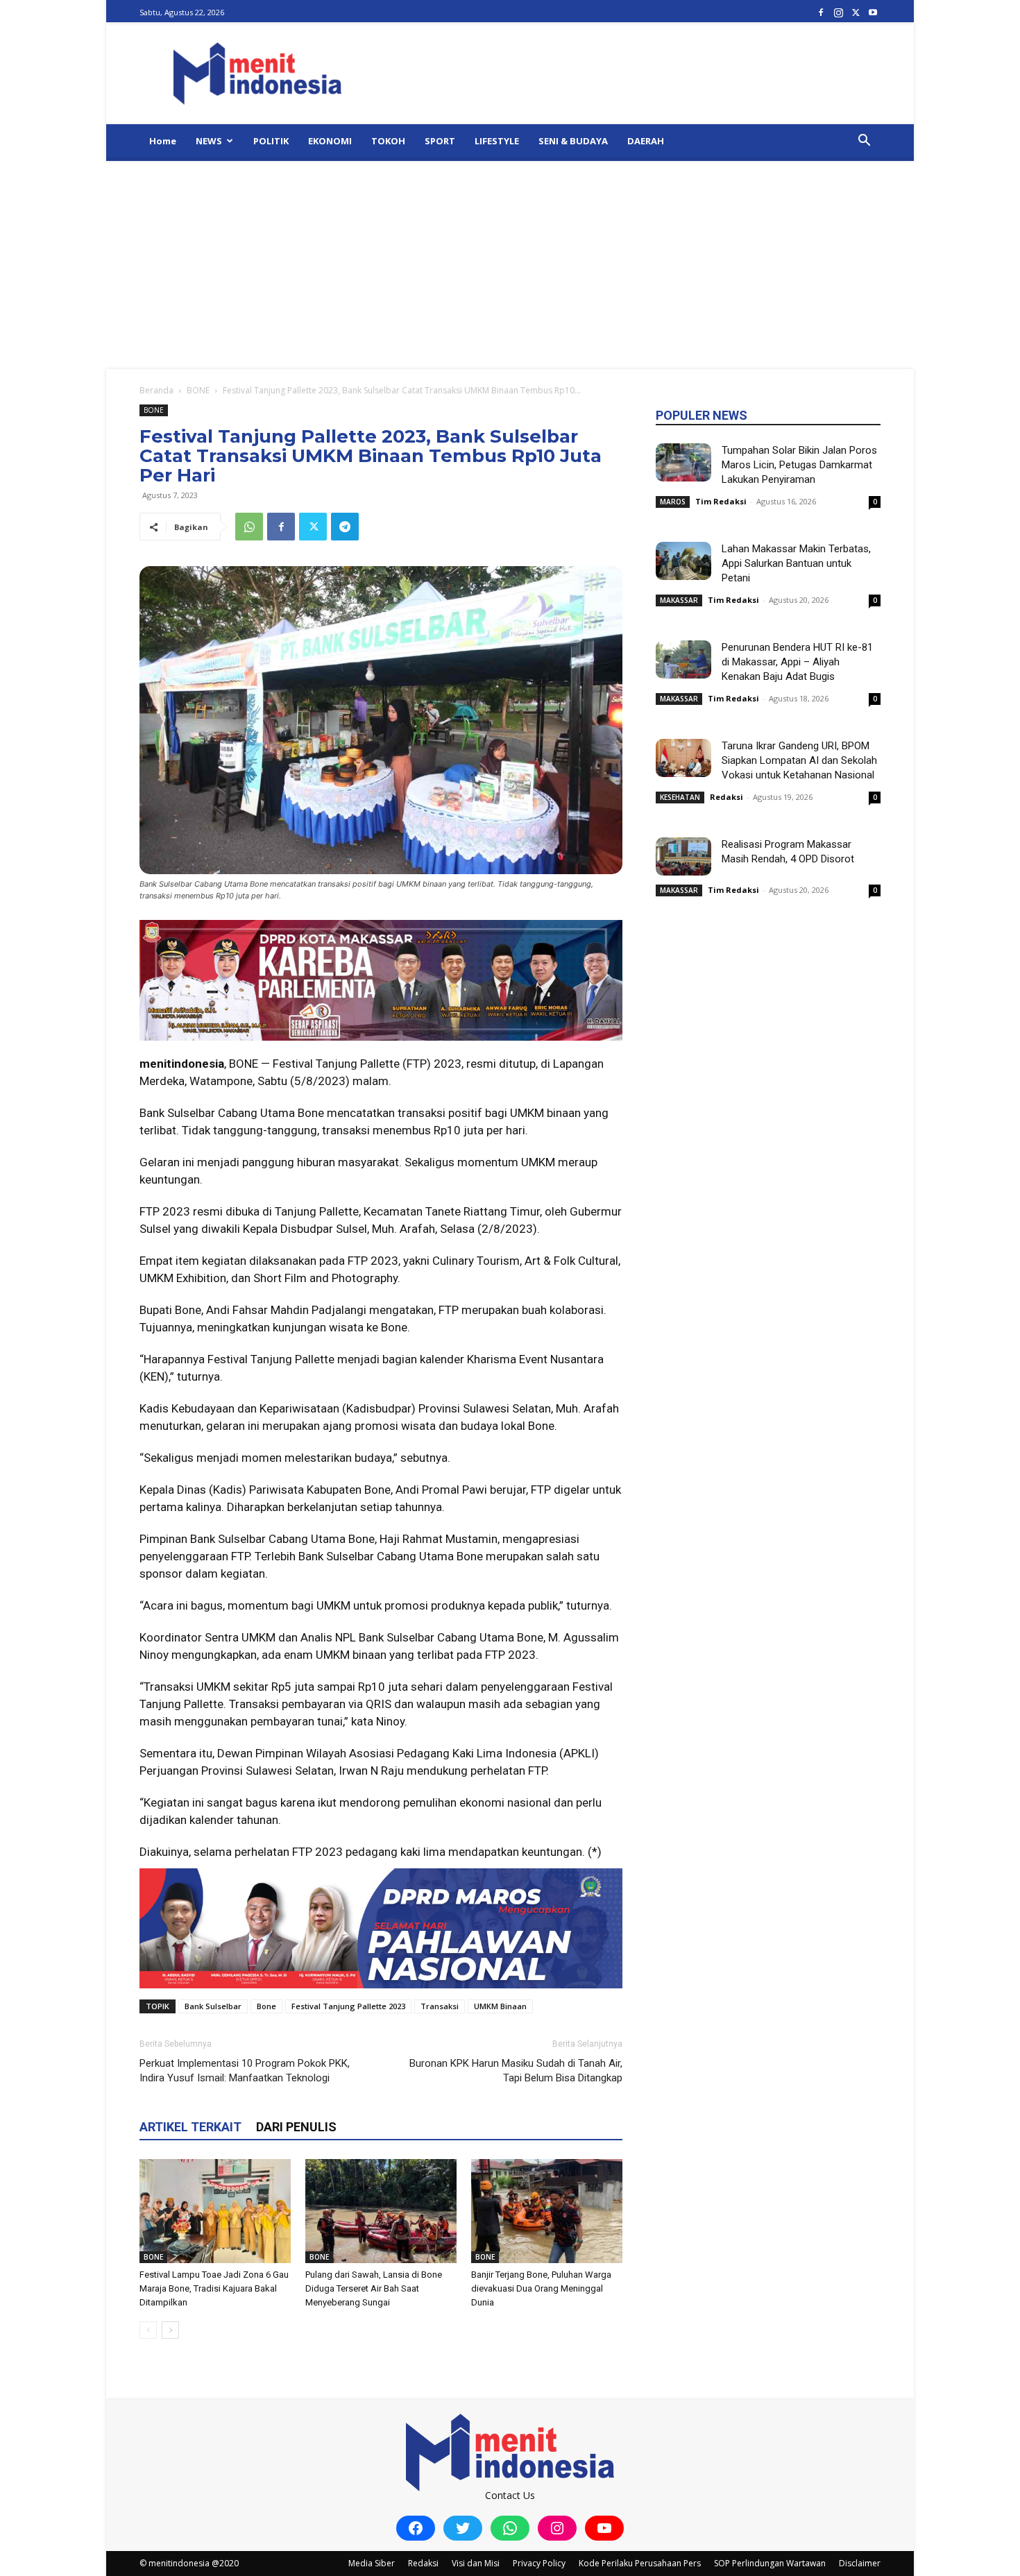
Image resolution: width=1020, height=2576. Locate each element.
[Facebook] (821, 12)
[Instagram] (838, 12)
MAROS (673, 502)
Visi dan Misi (476, 2563)
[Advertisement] (510, 265)
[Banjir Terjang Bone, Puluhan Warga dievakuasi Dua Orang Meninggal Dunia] (547, 2211)
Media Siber (372, 2563)
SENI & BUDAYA (573, 141)
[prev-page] (148, 2330)
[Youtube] (873, 12)
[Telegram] (345, 527)
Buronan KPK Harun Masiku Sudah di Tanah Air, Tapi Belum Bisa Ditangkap (516, 2071)
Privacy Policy (539, 2563)
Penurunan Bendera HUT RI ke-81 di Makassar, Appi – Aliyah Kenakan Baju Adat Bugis (797, 662)
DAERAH (646, 141)
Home (163, 141)
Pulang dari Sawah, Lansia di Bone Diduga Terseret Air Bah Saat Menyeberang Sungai (374, 2288)
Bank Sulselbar (213, 2006)
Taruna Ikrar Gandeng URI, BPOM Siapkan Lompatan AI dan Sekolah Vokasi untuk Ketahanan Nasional (799, 760)
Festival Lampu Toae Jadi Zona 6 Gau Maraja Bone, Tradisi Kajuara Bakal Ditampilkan (214, 2288)
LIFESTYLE (497, 141)
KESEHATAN (680, 797)
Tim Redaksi (721, 501)
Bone (266, 2006)
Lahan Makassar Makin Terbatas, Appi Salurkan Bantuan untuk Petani (796, 563)
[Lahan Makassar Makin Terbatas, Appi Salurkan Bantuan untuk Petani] (683, 561)
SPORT (440, 141)
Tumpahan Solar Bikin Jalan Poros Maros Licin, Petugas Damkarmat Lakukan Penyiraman (799, 465)
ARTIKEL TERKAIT (190, 2127)
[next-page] (170, 2330)
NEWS (209, 141)
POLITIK (271, 141)
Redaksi (726, 797)
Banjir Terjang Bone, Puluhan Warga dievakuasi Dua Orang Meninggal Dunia (541, 2288)
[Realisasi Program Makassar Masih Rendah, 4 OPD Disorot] (683, 856)
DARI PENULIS (296, 2127)
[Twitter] (856, 12)
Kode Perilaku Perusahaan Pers (640, 2563)
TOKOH (388, 141)
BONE (198, 390)
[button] (864, 142)
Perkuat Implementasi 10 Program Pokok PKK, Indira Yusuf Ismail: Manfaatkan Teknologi (245, 2071)
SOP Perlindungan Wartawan (770, 2563)
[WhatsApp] (249, 527)
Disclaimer (860, 2563)
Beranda (156, 390)
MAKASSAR (679, 600)
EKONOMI (330, 141)
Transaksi (440, 2006)
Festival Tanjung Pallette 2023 (348, 2006)
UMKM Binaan (500, 2006)
